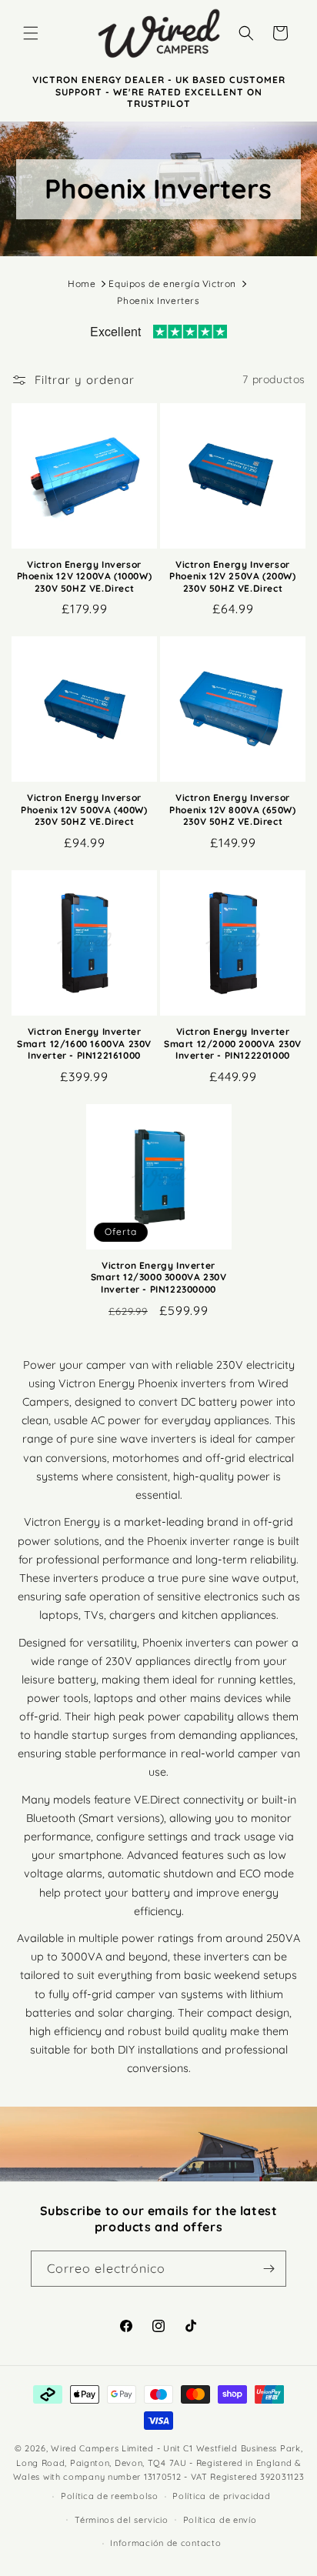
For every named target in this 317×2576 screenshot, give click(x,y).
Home (82, 284)
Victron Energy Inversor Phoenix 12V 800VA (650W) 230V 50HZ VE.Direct (232, 809)
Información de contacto (165, 2543)
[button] (31, 33)
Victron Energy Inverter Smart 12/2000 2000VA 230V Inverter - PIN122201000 (233, 1043)
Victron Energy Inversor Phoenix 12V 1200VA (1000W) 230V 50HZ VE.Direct (85, 576)
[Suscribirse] (269, 2269)
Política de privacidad (221, 2496)
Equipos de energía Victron (172, 284)
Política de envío (220, 2520)
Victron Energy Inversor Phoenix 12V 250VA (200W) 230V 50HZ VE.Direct (232, 576)
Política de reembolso (110, 2496)
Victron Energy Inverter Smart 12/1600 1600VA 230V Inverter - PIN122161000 (84, 1043)
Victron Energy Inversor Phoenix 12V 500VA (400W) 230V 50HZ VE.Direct (84, 809)
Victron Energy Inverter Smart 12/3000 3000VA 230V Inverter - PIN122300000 (159, 1277)
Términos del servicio (122, 2520)
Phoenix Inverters (158, 300)
